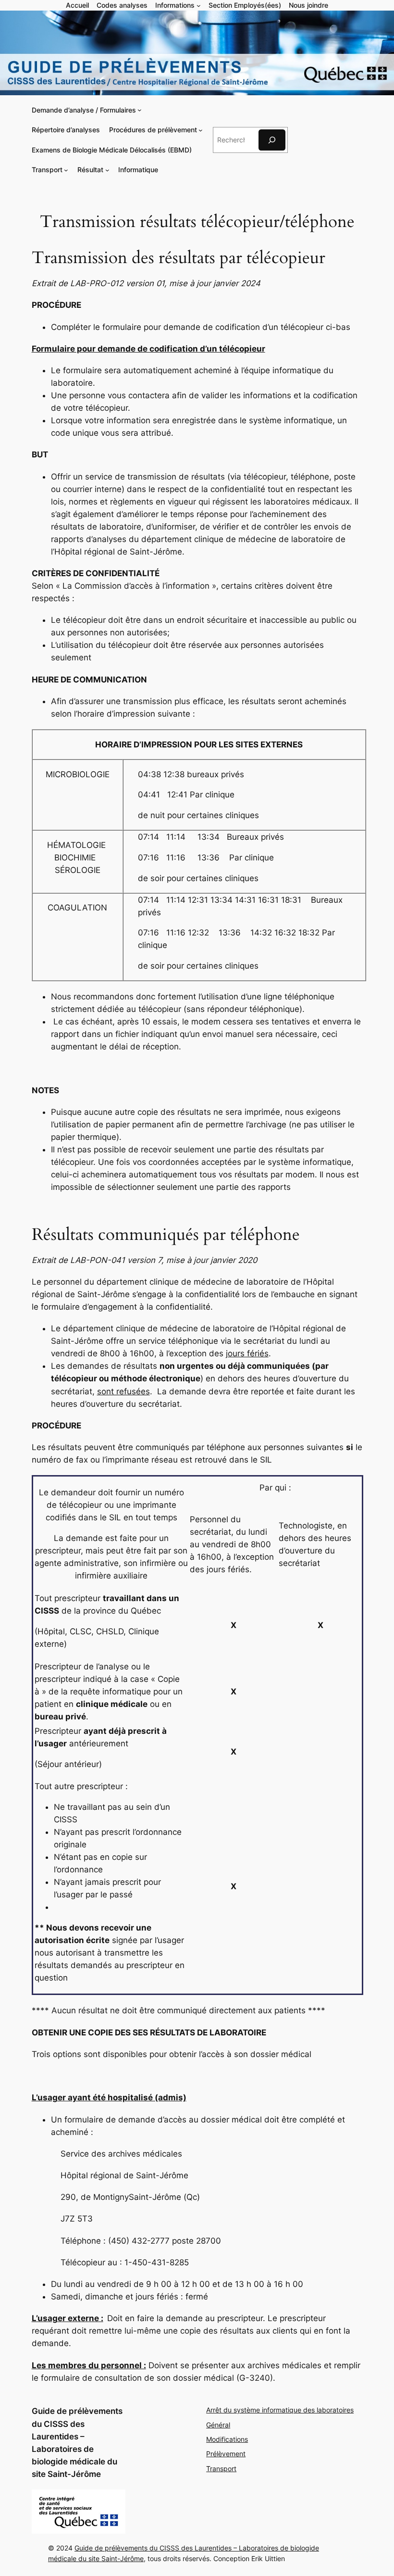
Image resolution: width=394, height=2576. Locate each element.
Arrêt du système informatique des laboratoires (280, 2410)
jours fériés (247, 1353)
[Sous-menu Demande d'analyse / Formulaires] (140, 110)
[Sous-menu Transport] (66, 170)
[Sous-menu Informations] (199, 6)
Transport (221, 2469)
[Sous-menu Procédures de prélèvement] (201, 130)
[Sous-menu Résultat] (107, 170)
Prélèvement (226, 2454)
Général (218, 2425)
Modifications (227, 2439)
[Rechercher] (272, 140)
